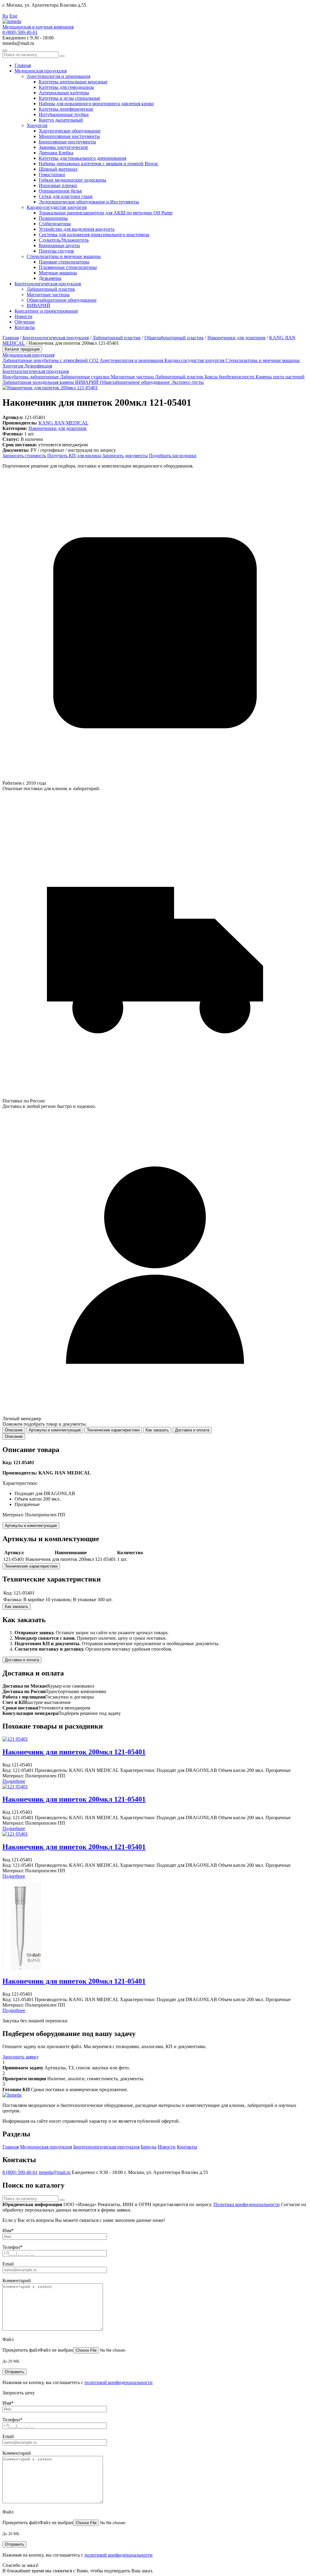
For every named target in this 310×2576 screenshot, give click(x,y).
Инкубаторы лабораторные (31, 377)
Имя (8, 2231)
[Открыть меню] (5, 50)
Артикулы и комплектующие (31, 1526)
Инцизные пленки (58, 185)
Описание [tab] (14, 1430)
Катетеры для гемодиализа (66, 87)
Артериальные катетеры (64, 93)
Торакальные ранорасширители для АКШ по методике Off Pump (106, 213)
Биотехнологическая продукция (48, 284)
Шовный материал (58, 169)
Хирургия (37, 125)
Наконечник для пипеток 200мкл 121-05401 (74, 1752)
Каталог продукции (22, 349)
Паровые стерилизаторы (64, 262)
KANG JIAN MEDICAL (63, 423)
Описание (14, 1436)
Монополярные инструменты (69, 136)
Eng (13, 16)
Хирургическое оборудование (70, 131)
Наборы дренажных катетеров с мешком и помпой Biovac (99, 164)
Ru (5, 16)
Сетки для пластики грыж (66, 196)
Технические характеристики (31, 1566)
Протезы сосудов (56, 251)
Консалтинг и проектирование (46, 311)
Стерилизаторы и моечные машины (64, 256)
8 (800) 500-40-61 (20, 32)
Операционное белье (60, 191)
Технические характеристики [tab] (113, 1430)
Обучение (25, 322)
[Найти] (62, 56)
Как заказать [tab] (157, 1430)
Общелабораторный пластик (174, 338)
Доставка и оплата (22, 1660)
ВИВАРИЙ (38, 305)
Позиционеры (53, 218)
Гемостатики (52, 174)
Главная (23, 65)
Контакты (25, 327)
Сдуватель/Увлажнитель (64, 240)
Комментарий (17, 2281)
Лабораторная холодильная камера (39, 382)
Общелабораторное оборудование (62, 300)
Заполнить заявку (21, 2057)
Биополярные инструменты (67, 142)
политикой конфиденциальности (119, 2382)
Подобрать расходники (173, 456)
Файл (8, 2339)
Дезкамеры (50, 278)
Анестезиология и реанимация (58, 76)
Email (8, 2264)
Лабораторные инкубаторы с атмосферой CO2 (51, 360)
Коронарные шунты (59, 245)
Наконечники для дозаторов (236, 338)
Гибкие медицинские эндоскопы (73, 180)
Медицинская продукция (41, 71)
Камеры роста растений (280, 377)
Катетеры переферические (66, 109)
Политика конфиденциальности (247, 2204)
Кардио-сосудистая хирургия (57, 207)
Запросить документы (125, 456)
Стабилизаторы (55, 224)
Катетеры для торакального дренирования (82, 158)
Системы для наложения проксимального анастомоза (94, 235)
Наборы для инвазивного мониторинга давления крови (96, 104)
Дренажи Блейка (56, 153)
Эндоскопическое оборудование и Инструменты (89, 202)
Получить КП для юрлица (74, 456)
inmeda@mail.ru (55, 2172)
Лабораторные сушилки (85, 377)
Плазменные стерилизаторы (68, 267)
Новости (23, 316)
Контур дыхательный (61, 120)
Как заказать (16, 1607)
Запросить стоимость (24, 456)
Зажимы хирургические (63, 147)
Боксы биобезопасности (230, 377)
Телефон (12, 2247)
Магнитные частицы (48, 295)
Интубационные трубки (64, 114)
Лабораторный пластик (51, 289)
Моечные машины (58, 273)
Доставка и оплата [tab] (192, 1430)
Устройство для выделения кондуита (77, 229)
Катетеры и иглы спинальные (69, 98)
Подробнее (14, 1781)
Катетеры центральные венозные (73, 82)
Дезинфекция (38, 366)
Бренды (149, 2147)
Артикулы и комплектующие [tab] (55, 1430)
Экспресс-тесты (187, 382)
